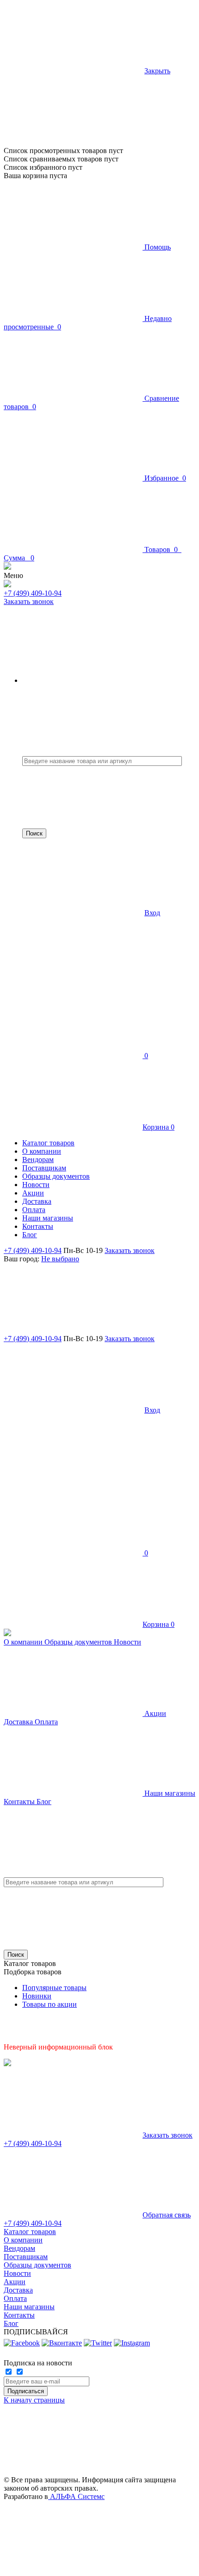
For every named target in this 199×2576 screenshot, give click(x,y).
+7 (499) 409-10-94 (33, 593)
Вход (152, 913)
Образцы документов (79, 1642)
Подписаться (26, 2391)
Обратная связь (167, 2215)
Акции (154, 1713)
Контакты (20, 1802)
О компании (24, 1642)
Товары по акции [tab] (50, 2004)
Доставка (19, 1722)
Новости (127, 1642)
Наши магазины (169, 1793)
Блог (44, 1802)
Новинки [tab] (37, 1996)
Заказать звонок (29, 601)
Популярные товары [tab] (54, 1988)
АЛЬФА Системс (76, 2496)
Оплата (46, 1722)
